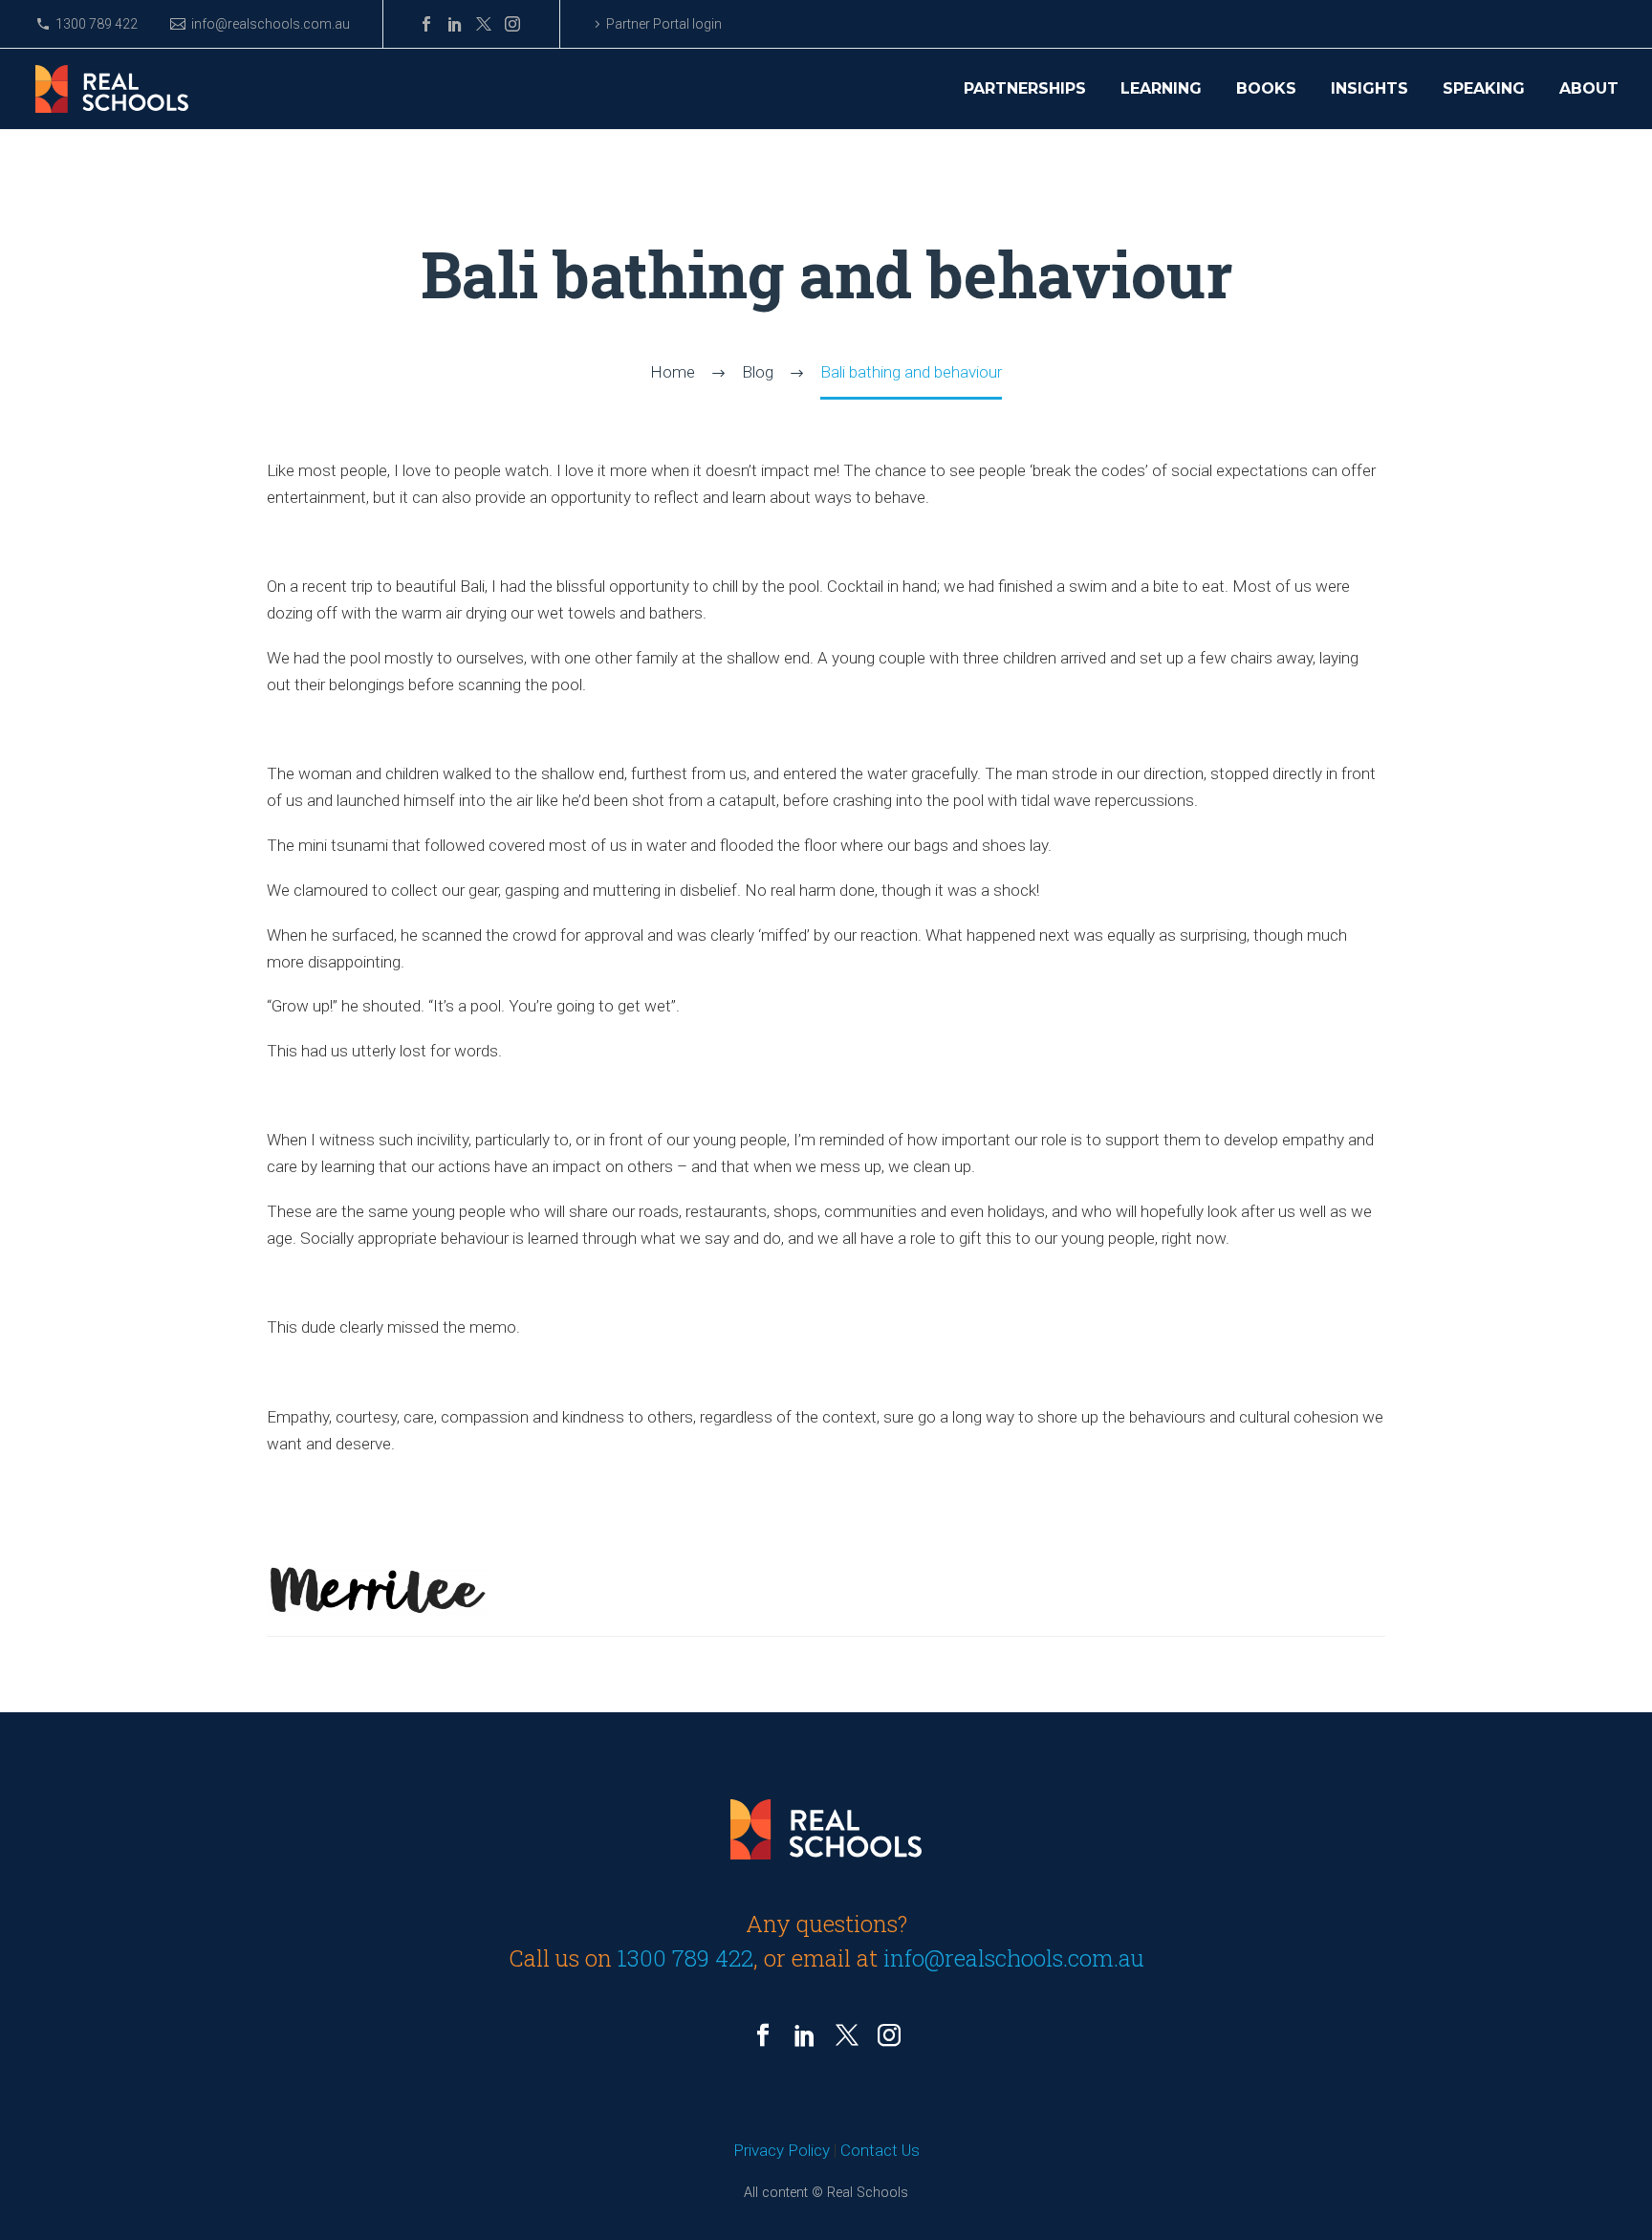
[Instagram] (512, 24)
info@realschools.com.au (271, 24)
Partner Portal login (664, 24)
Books (1266, 89)
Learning (1161, 89)
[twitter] (847, 2035)
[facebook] (763, 2035)
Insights (1369, 89)
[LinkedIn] (455, 24)
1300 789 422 (97, 24)
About (1589, 89)
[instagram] (889, 2035)
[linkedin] (805, 2035)
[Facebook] (426, 24)
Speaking (1484, 89)
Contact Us (880, 2150)
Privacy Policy (782, 2150)
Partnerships (1025, 89)
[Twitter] (484, 24)
